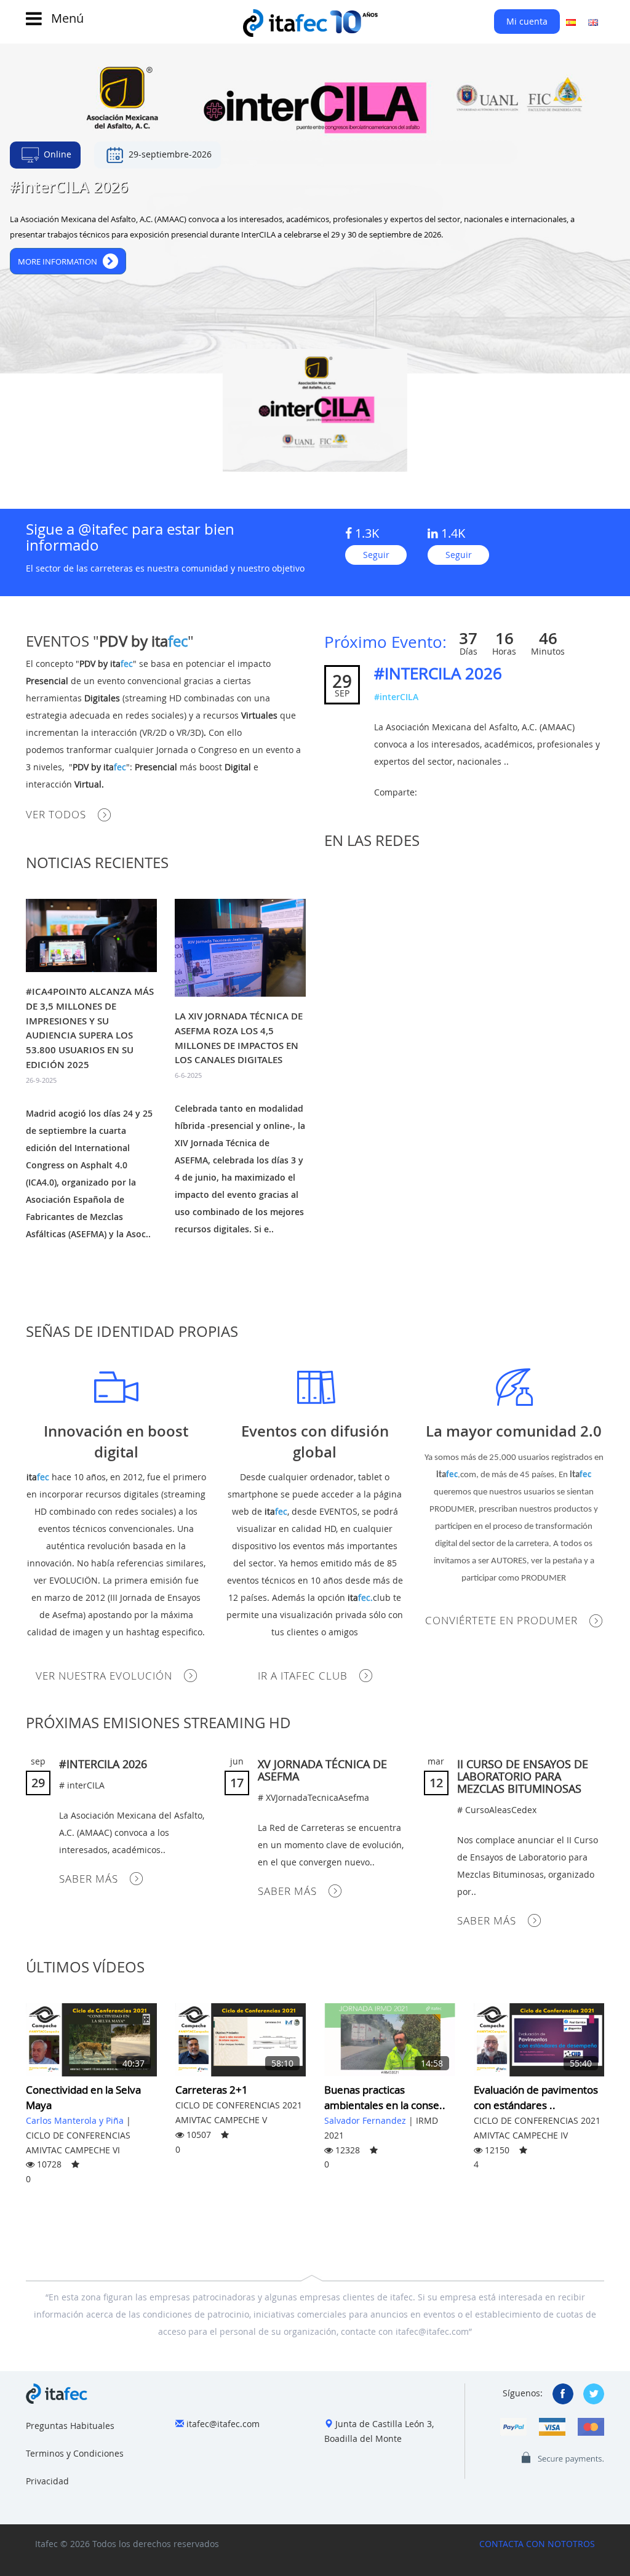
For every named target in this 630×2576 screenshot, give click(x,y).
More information (60, 261)
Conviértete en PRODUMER (501, 1620)
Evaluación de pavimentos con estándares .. (536, 2097)
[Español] (571, 22)
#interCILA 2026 (438, 673)
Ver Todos (56, 814)
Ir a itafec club (303, 1676)
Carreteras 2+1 (212, 2090)
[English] (593, 22)
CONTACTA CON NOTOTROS (537, 2544)
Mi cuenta (527, 21)
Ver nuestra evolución (104, 1676)
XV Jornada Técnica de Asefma (322, 1770)
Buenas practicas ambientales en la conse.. (385, 2097)
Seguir (376, 555)
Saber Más (89, 1879)
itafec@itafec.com (223, 2424)
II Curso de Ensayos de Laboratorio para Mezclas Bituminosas (523, 1776)
